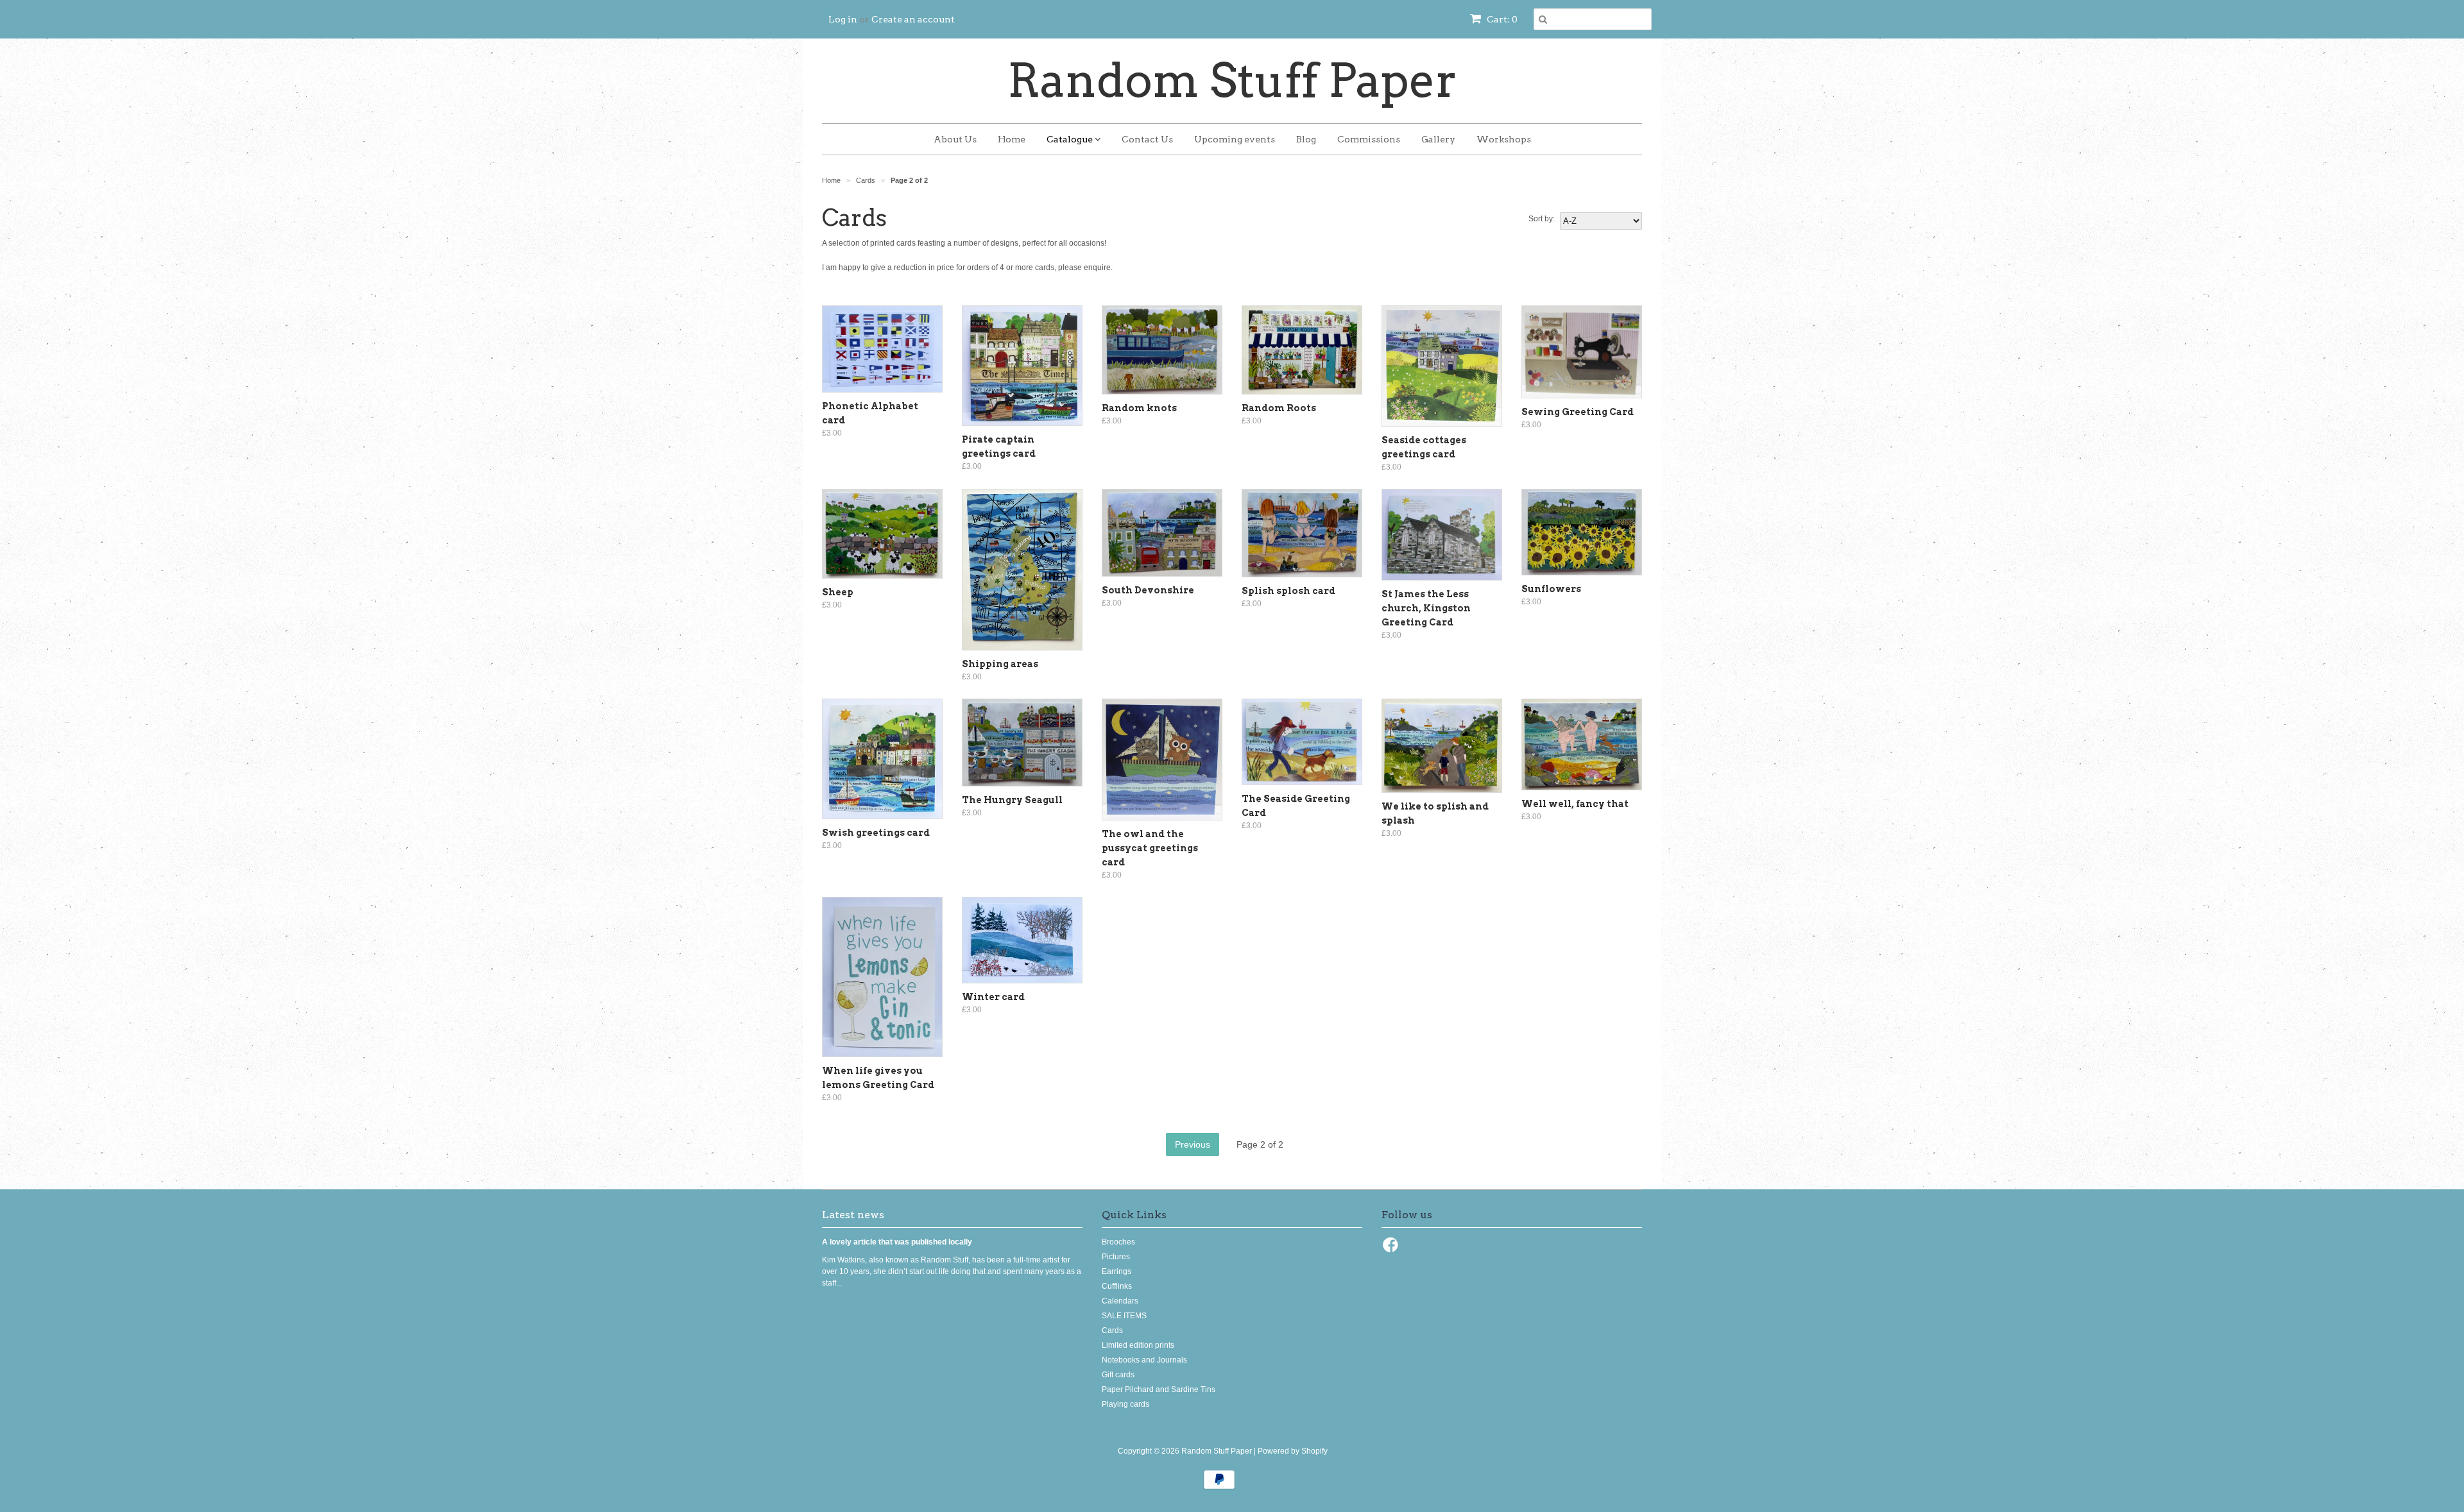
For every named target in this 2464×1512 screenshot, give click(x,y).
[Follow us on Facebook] (1392, 1249)
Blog (1306, 139)
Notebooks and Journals (1144, 1360)
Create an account (913, 19)
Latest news (853, 1215)
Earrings (1116, 1271)
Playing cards (1125, 1404)
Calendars (1120, 1301)
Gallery (1438, 139)
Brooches (1118, 1242)
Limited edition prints (1138, 1345)
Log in (843, 19)
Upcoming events (1235, 139)
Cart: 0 (1501, 19)
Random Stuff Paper (1232, 81)
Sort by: (1542, 219)
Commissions (1369, 139)
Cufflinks (1117, 1286)
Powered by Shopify (1293, 1451)
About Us (955, 139)
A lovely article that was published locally (897, 1242)
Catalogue (1071, 139)
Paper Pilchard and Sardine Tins (1159, 1389)
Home (1012, 139)
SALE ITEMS (1124, 1316)
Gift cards (1118, 1375)
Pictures (1116, 1257)
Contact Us (1147, 139)
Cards (1112, 1330)
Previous (1193, 1144)
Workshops (1504, 139)
